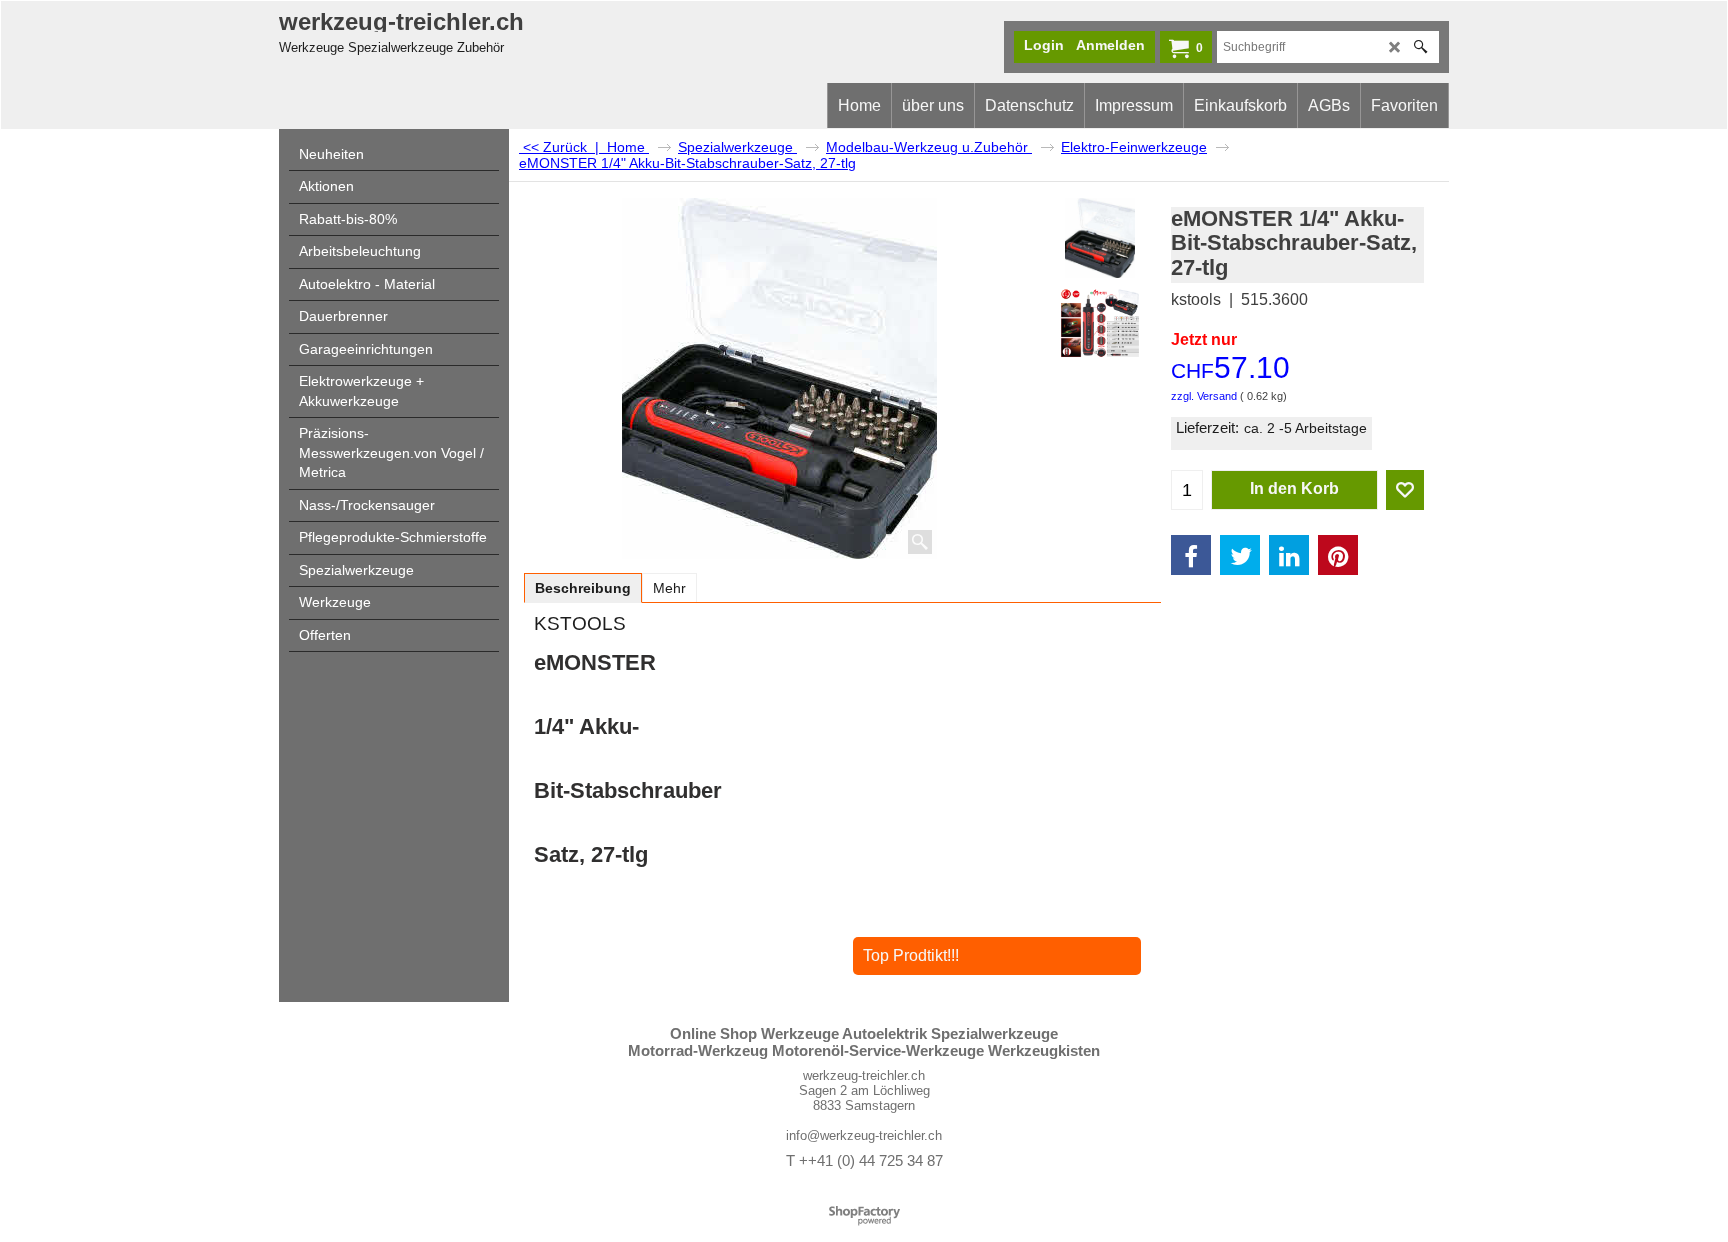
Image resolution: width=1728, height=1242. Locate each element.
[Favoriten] (1405, 490)
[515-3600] (1099, 323)
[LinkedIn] (1289, 555)
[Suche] (1420, 47)
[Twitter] (1240, 555)
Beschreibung (583, 588)
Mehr (669, 588)
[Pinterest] (1338, 555)
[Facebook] (1191, 555)
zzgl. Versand (1204, 396)
